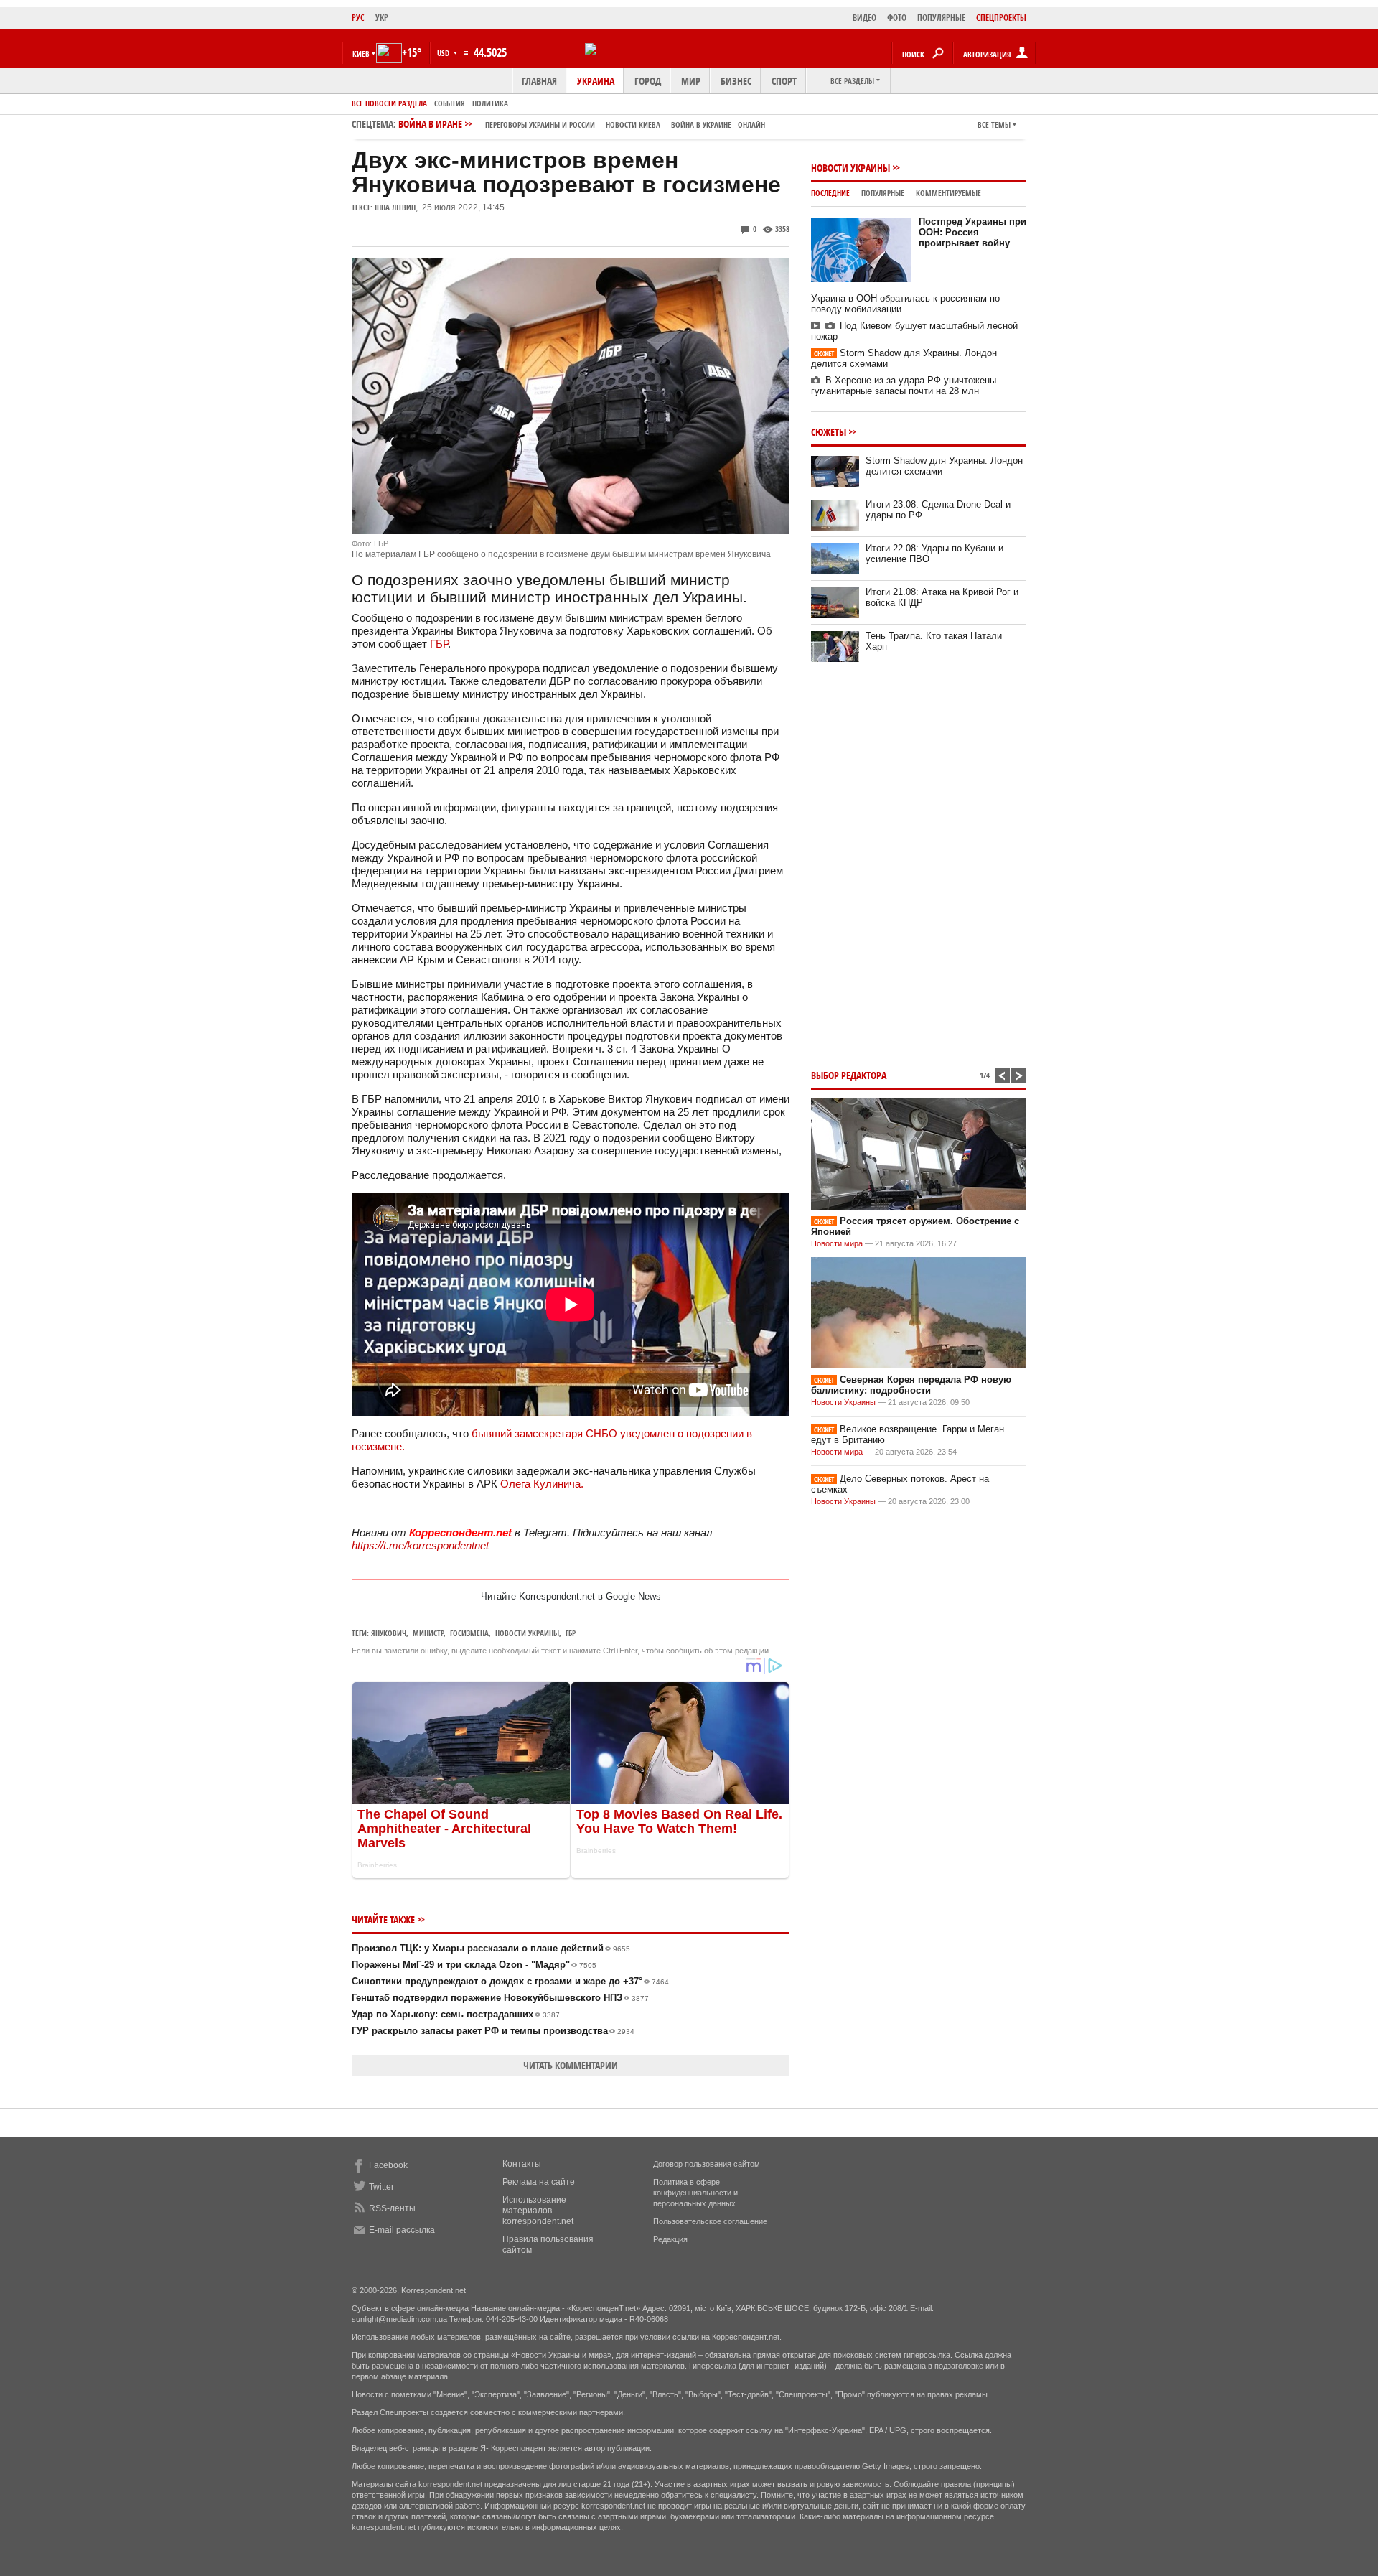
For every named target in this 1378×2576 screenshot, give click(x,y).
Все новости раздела (389, 103)
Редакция (670, 2239)
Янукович (389, 1633)
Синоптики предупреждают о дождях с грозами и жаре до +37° (510, 1981)
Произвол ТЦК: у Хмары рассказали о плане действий (491, 1948)
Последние (830, 193)
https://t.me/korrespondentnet (420, 1545)
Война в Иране (582, 124)
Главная (539, 81)
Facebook (388, 2165)
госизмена (469, 1633)
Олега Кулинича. (542, 1484)
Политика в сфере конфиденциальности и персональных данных (695, 2193)
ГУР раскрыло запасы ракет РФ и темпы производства (493, 2031)
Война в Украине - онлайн (718, 125)
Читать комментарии (571, 2065)
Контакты (522, 2164)
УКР (382, 18)
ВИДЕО (864, 18)
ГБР (439, 644)
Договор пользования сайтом (707, 2164)
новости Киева (633, 125)
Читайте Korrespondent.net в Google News (571, 1596)
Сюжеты (829, 432)
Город (648, 81)
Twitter (381, 2187)
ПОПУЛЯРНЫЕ (941, 18)
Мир (691, 81)
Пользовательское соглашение (710, 2221)
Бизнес (736, 81)
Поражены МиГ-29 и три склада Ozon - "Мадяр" (474, 1965)
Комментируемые (948, 193)
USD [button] (444, 53)
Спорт (784, 81)
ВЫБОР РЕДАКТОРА (849, 1075)
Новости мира (837, 1243)
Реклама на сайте (539, 2182)
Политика (490, 103)
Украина (596, 81)
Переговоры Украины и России (540, 125)
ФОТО (897, 18)
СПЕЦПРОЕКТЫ (1001, 18)
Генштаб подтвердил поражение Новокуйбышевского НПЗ (500, 1998)
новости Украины (527, 1633)
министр (428, 1633)
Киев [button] (361, 53)
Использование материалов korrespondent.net (538, 2211)
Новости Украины (850, 168)
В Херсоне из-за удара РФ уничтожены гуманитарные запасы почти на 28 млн (904, 386)
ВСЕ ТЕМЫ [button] (994, 125)
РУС (358, 18)
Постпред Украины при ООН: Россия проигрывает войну (972, 232)
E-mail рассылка (402, 2230)
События (450, 103)
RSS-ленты (392, 2208)
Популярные (883, 193)
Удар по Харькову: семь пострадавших (456, 2014)
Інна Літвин (395, 207)
